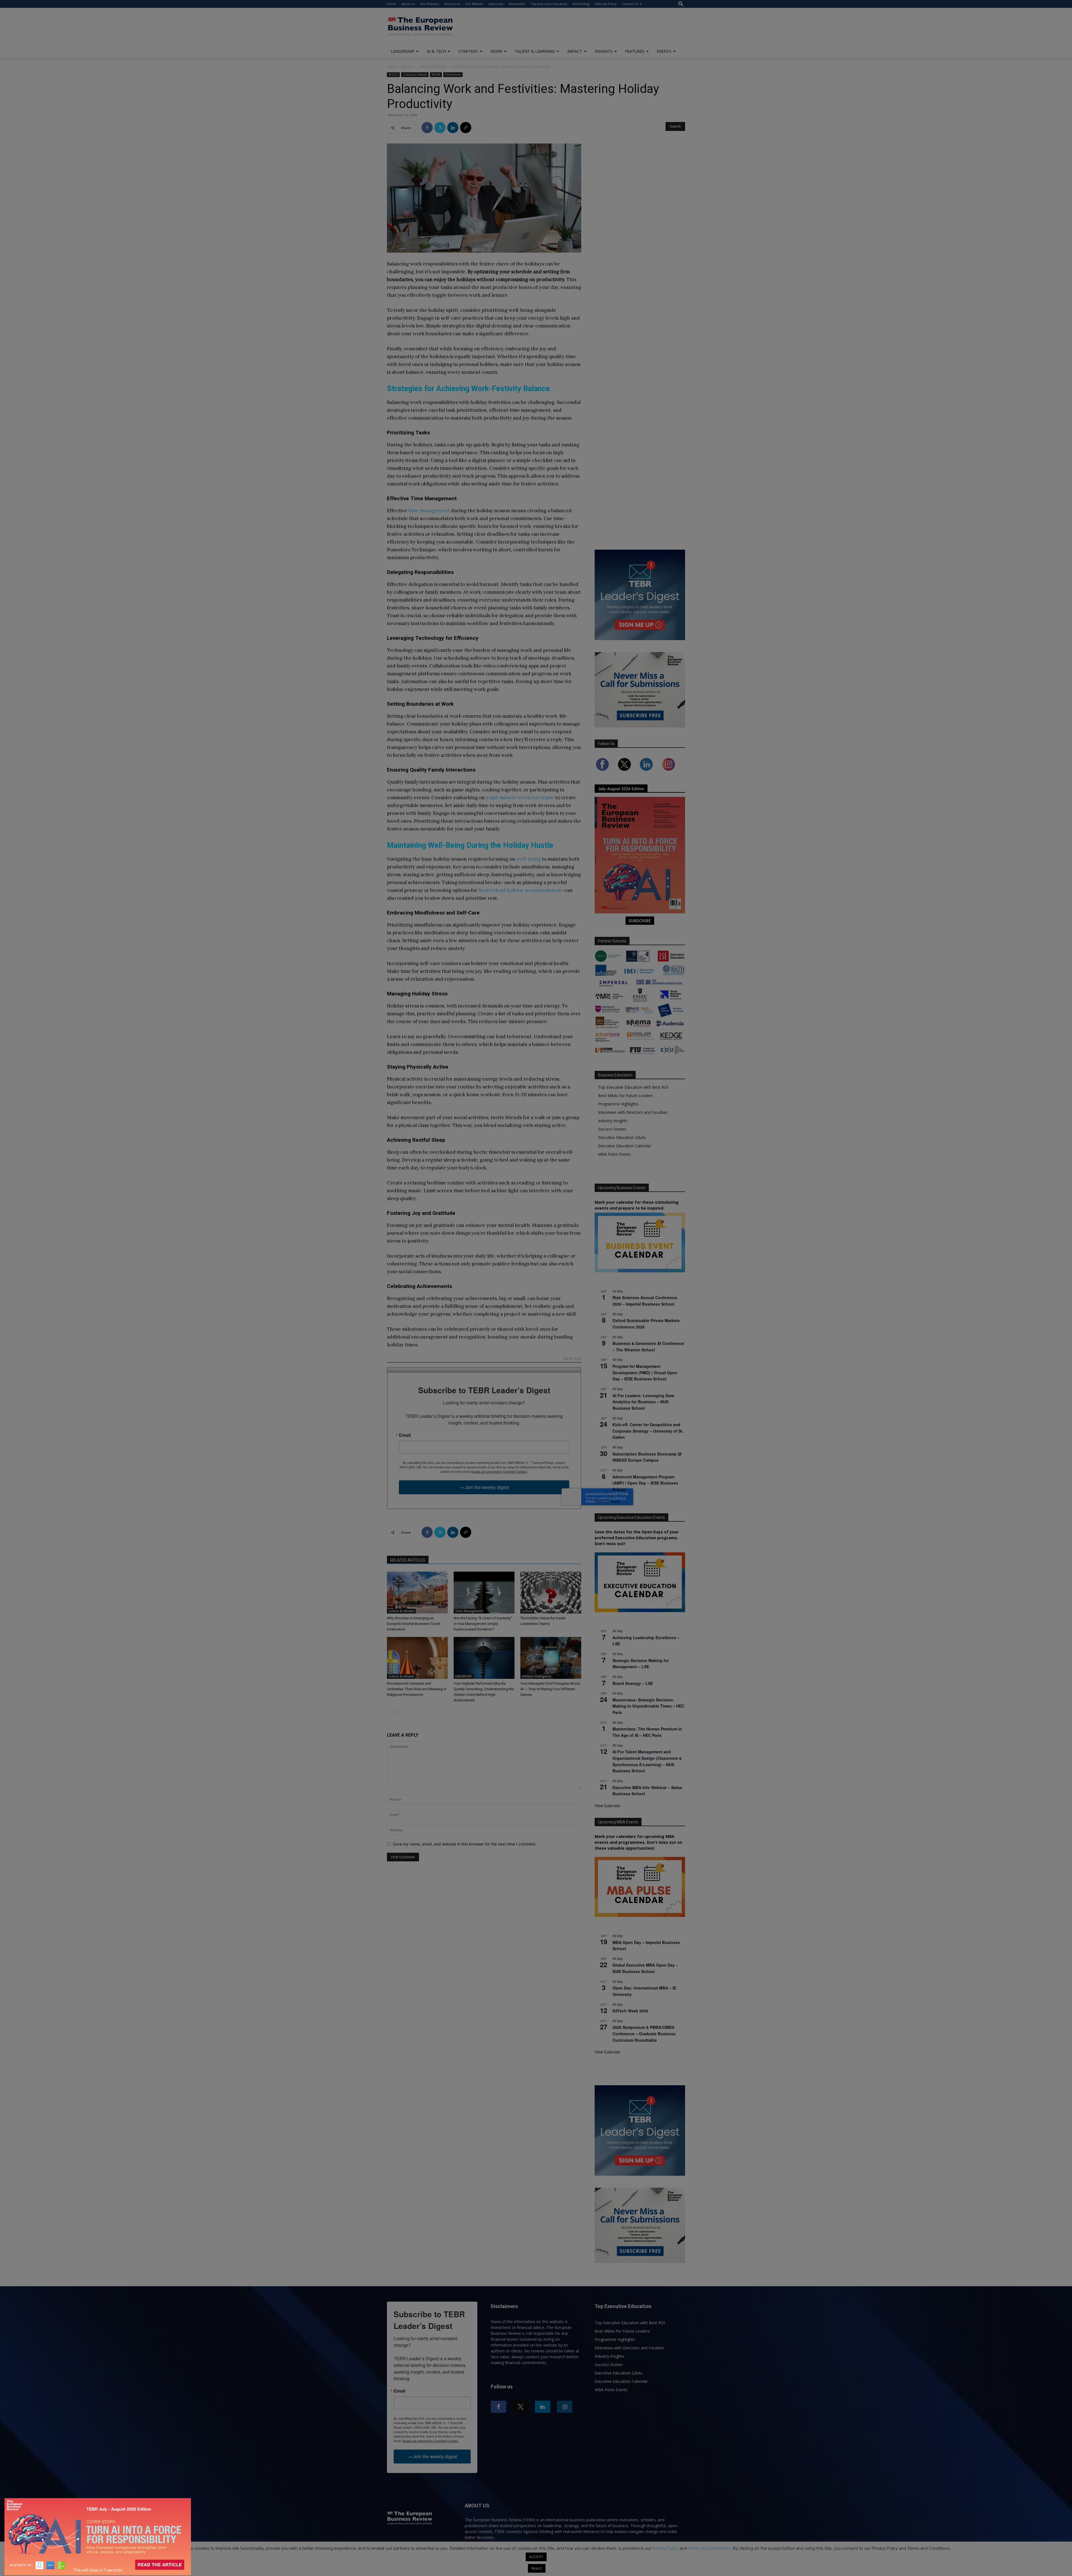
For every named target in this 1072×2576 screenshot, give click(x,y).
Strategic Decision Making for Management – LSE (641, 1664)
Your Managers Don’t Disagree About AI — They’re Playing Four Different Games (550, 1689)
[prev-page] (390, 1711)
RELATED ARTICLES (408, 1560)
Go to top (572, 1359)
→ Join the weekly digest (484, 1487)
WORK (496, 51)
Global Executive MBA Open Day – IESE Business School (645, 1968)
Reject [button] (537, 2568)
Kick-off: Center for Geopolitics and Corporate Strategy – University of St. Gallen (648, 1431)
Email (405, 1435)
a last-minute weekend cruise (520, 798)
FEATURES (635, 51)
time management (429, 511)
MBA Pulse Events (614, 1154)
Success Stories (612, 1129)
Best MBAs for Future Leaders (626, 1096)
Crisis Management (469, 1611)
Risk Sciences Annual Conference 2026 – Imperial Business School (645, 1301)
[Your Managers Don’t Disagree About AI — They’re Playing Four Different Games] (551, 1658)
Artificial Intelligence (537, 1676)
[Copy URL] (466, 128)
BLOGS (407, 67)
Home (392, 4)
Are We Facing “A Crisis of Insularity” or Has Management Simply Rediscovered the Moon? (483, 1624)
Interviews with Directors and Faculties (633, 1112)
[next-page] (399, 1711)
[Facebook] (427, 128)
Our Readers (430, 4)
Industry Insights (613, 1121)
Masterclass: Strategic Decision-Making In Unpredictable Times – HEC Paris (648, 1706)
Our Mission (474, 4)
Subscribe (496, 4)
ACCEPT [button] (536, 2557)
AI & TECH (436, 51)
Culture (527, 1611)
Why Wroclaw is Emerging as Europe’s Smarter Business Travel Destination (413, 1624)
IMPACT (575, 51)
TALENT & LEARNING (535, 51)
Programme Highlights (618, 1104)
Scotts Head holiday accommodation (520, 890)
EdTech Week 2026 (630, 2011)
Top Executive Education (549, 4)
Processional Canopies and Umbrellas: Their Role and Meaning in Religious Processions (417, 1689)
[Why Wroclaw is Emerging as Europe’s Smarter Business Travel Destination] (417, 1593)
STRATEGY (468, 51)
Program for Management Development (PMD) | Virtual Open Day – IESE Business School (645, 1372)
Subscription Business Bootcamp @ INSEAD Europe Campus (647, 1457)
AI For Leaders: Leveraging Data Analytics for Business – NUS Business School (643, 1402)
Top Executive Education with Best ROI (633, 1087)
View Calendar (607, 1501)
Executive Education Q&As (622, 1137)
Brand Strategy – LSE (633, 1683)
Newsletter (517, 4)
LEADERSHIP (403, 51)
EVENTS (664, 51)
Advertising (581, 4)
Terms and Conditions (709, 2548)
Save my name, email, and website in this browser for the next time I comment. (465, 1844)
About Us (408, 4)
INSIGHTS (604, 51)
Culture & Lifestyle (432, 67)
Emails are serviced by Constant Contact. (499, 1471)
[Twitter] (440, 128)
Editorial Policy (606, 4)
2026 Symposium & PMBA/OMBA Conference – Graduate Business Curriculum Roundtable (644, 2033)
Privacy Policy (666, 2548)
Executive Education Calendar (624, 1146)
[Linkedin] (453, 128)
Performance (453, 75)
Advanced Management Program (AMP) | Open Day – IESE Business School (645, 1483)
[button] (681, 4)
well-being (528, 859)
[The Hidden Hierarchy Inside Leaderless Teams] (551, 1593)
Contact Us (630, 4)
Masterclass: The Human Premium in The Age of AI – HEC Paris (647, 1732)
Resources (452, 4)
